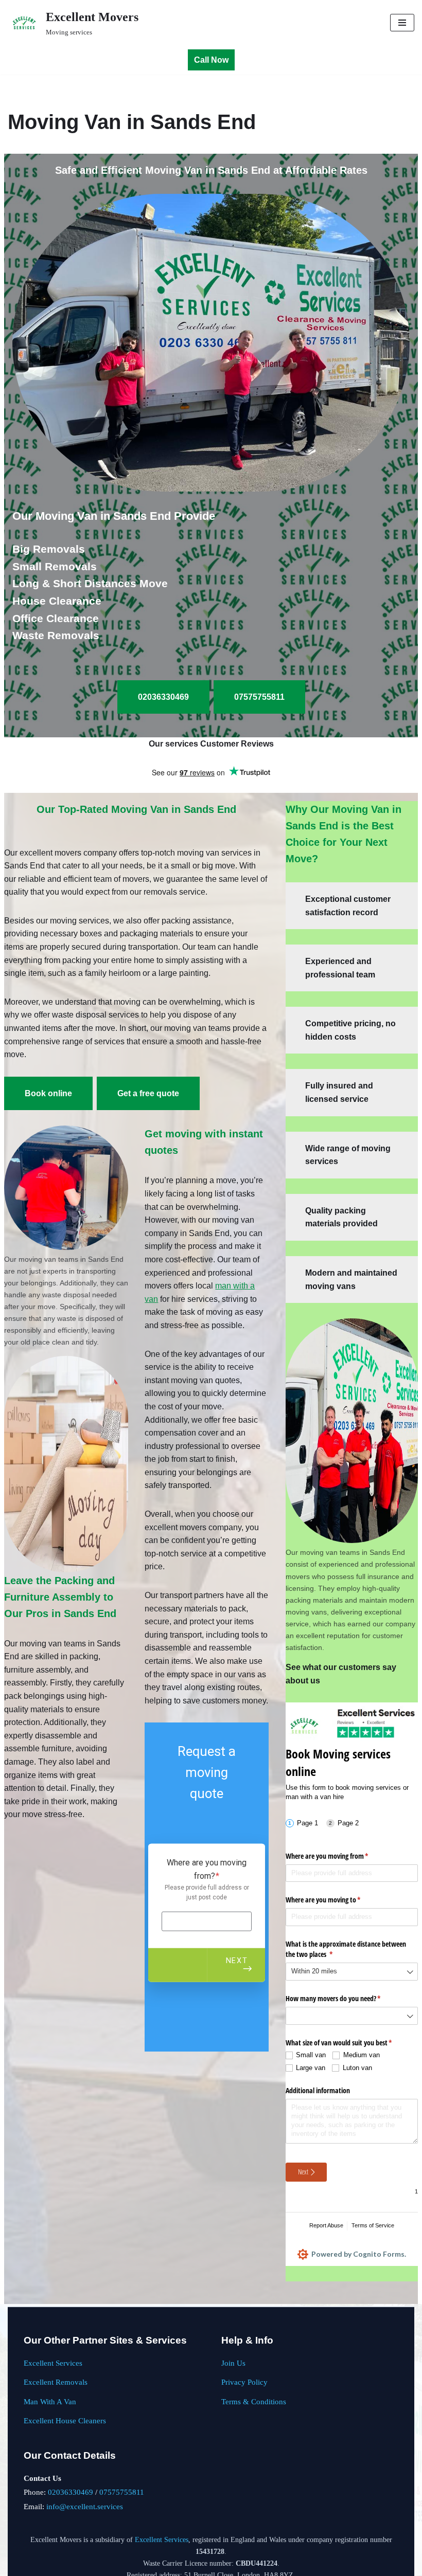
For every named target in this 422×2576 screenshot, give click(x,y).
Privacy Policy (244, 2382)
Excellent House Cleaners (65, 2420)
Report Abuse (326, 2225)
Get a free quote (148, 1093)
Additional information (318, 2090)
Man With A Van (50, 2401)
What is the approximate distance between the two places (346, 1949)
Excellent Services (53, 2363)
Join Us (233, 2363)
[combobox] (352, 1972)
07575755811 (122, 2492)
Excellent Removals (56, 2382)
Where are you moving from (339, 1856)
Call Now (211, 60)
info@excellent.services (85, 2506)
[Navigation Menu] (402, 23)
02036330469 (71, 2492)
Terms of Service (373, 2225)
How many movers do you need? (345, 1998)
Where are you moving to (335, 1900)
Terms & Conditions (254, 2401)
